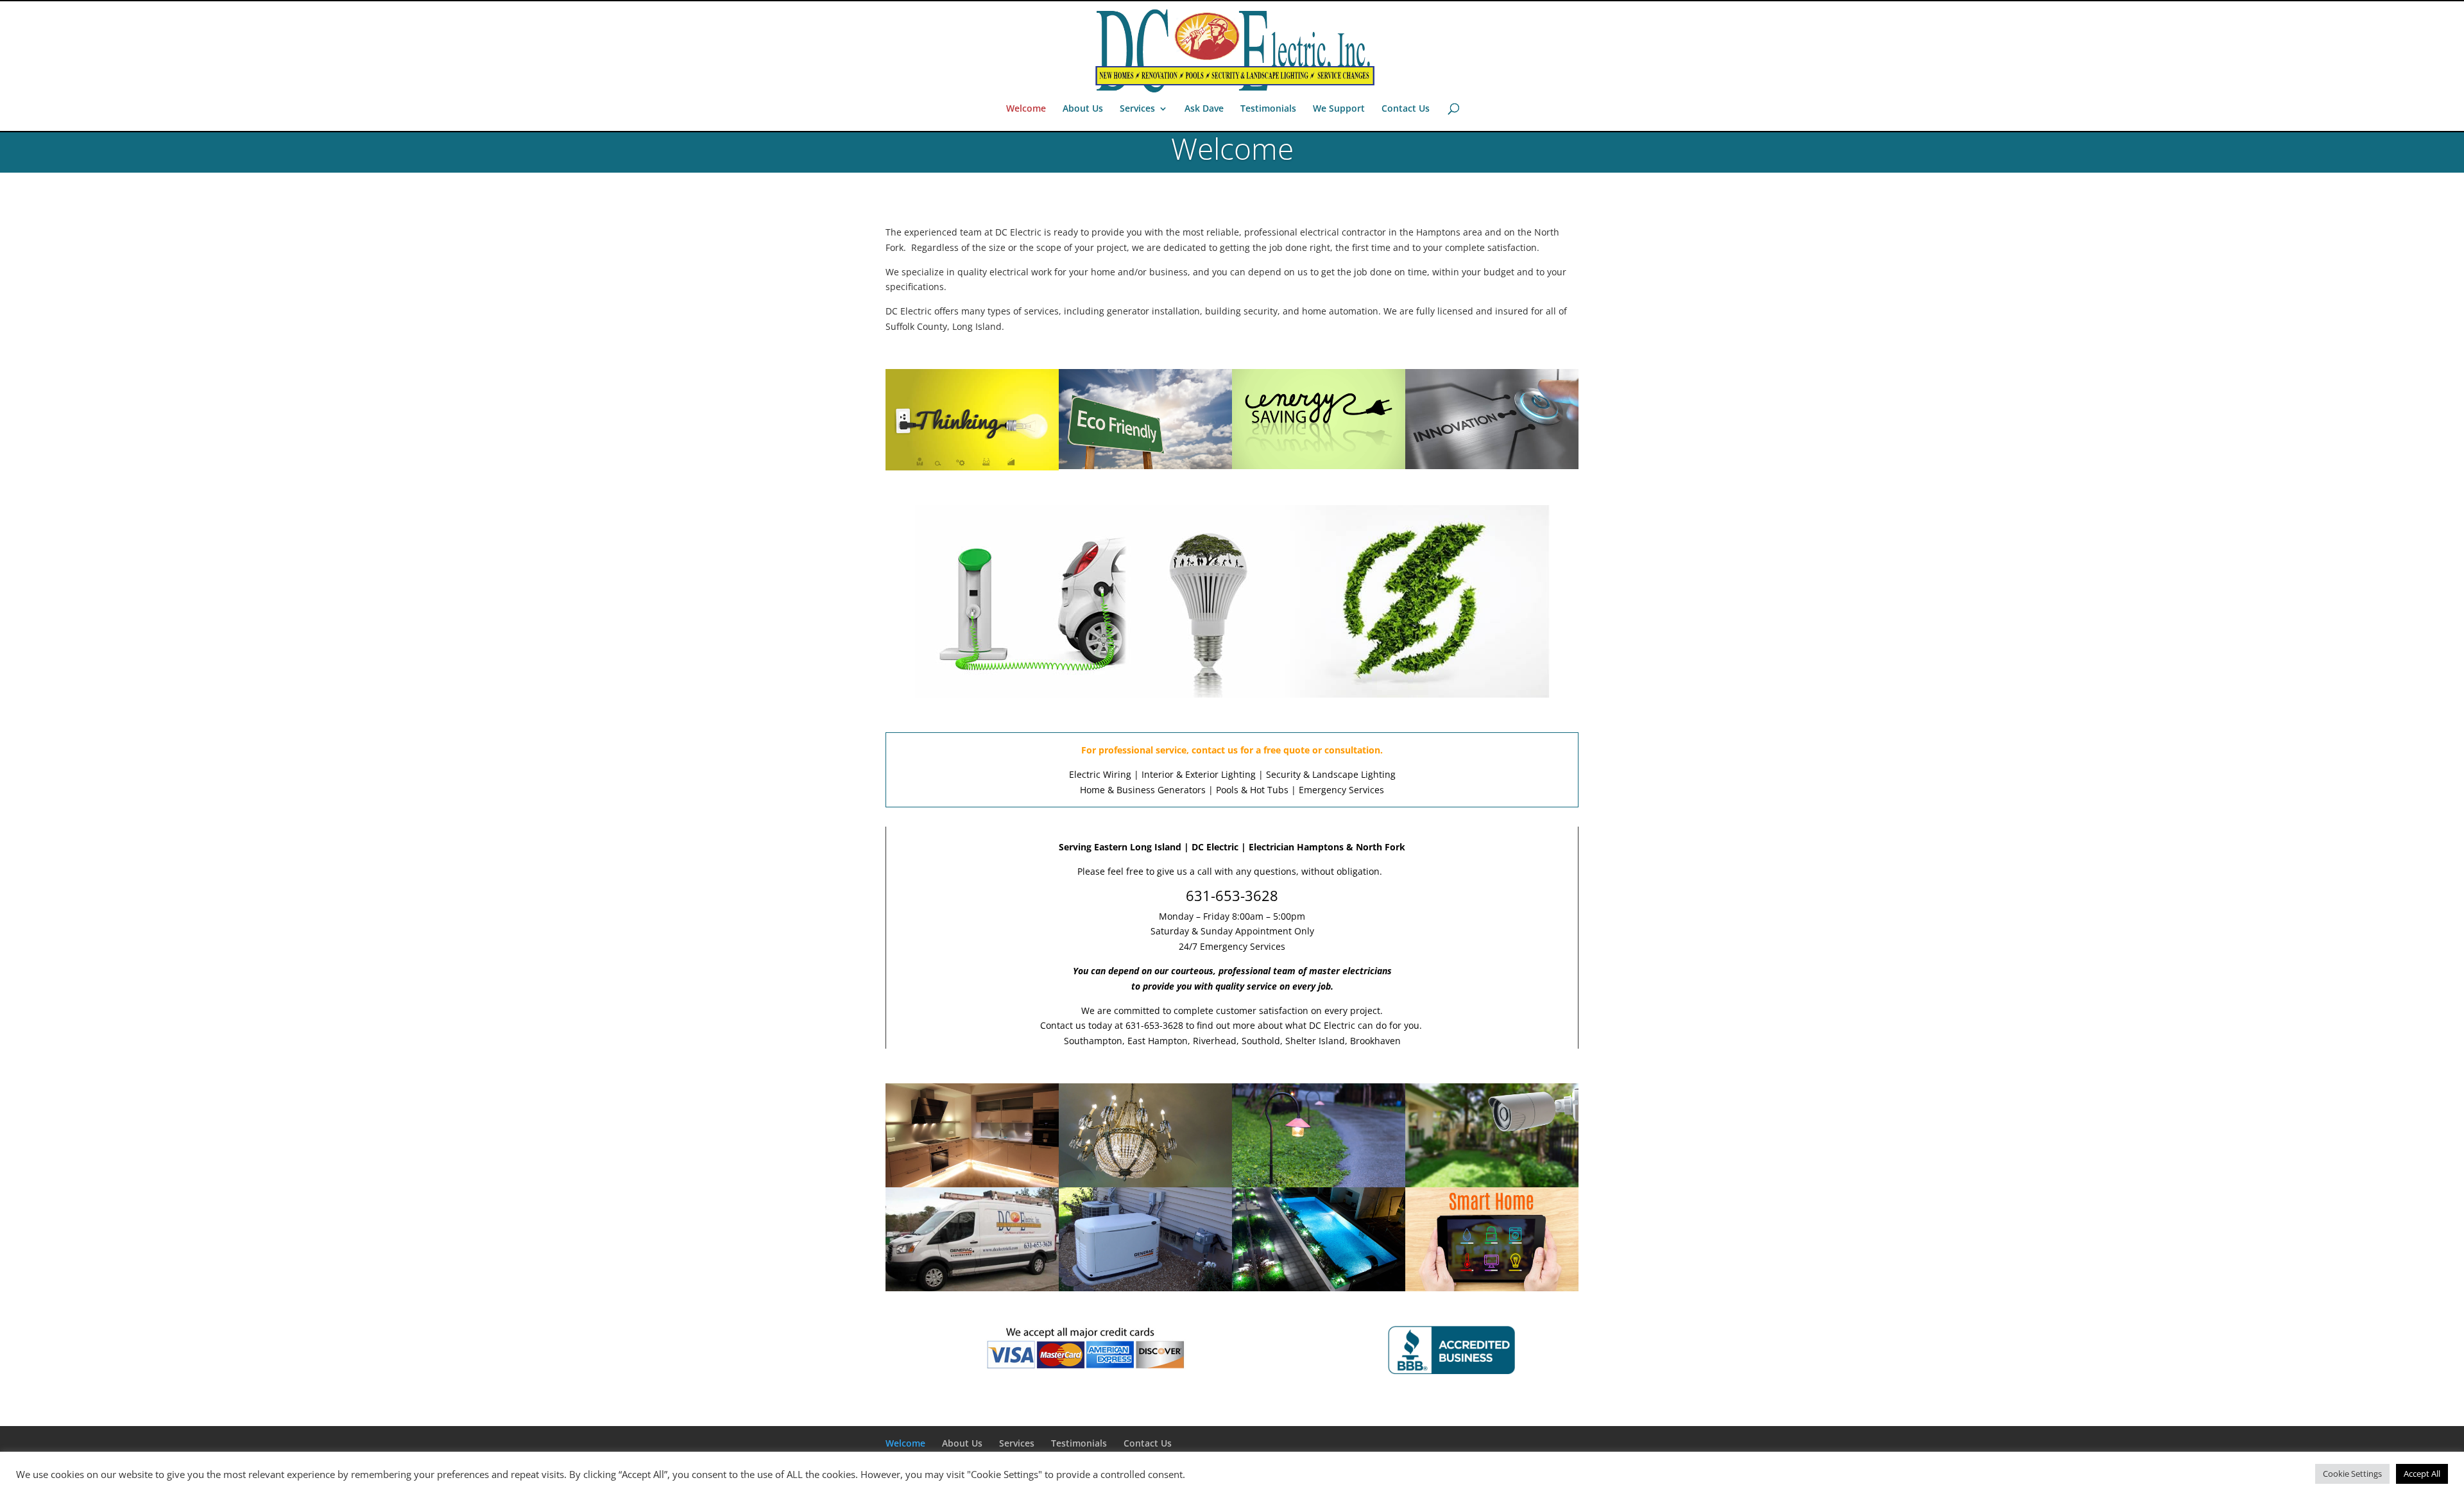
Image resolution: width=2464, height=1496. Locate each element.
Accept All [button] (2422, 1474)
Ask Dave (1204, 109)
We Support (1339, 109)
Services (1137, 109)
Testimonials (1268, 109)
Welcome (1026, 109)
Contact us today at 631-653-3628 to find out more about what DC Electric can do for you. (1232, 1025)
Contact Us (1406, 109)
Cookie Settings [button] (2352, 1474)
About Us (1083, 109)
